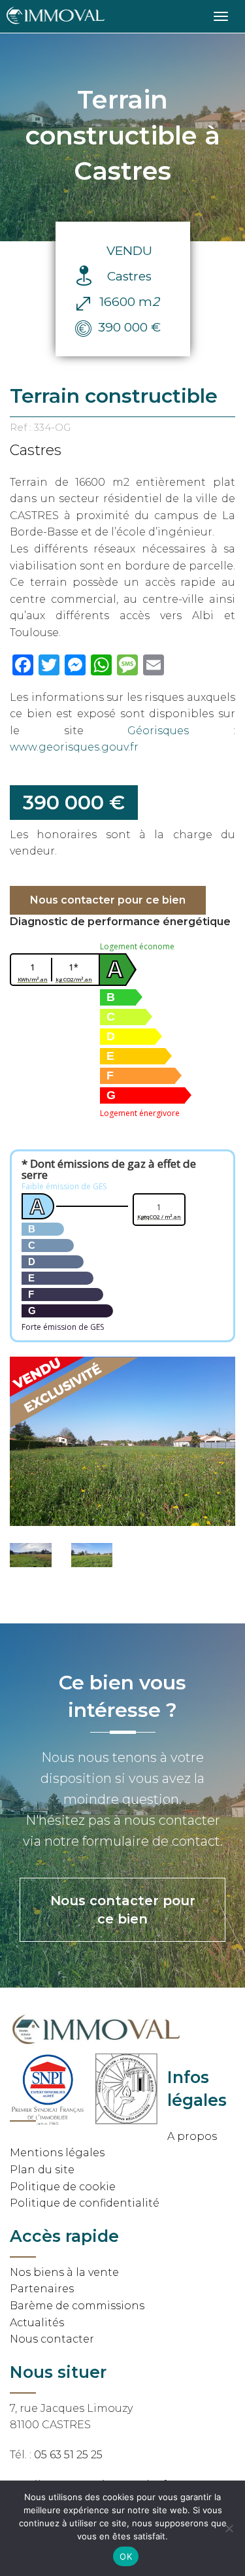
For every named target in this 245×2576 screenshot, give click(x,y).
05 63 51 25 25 (68, 2455)
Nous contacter (52, 2339)
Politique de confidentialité (85, 2203)
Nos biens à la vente (64, 2272)
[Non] (229, 2528)
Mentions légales (57, 2153)
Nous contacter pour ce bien (108, 900)
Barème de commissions (77, 2306)
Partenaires (42, 2289)
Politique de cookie (63, 2187)
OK (126, 2556)
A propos (192, 2136)
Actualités (37, 2323)
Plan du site (42, 2170)
